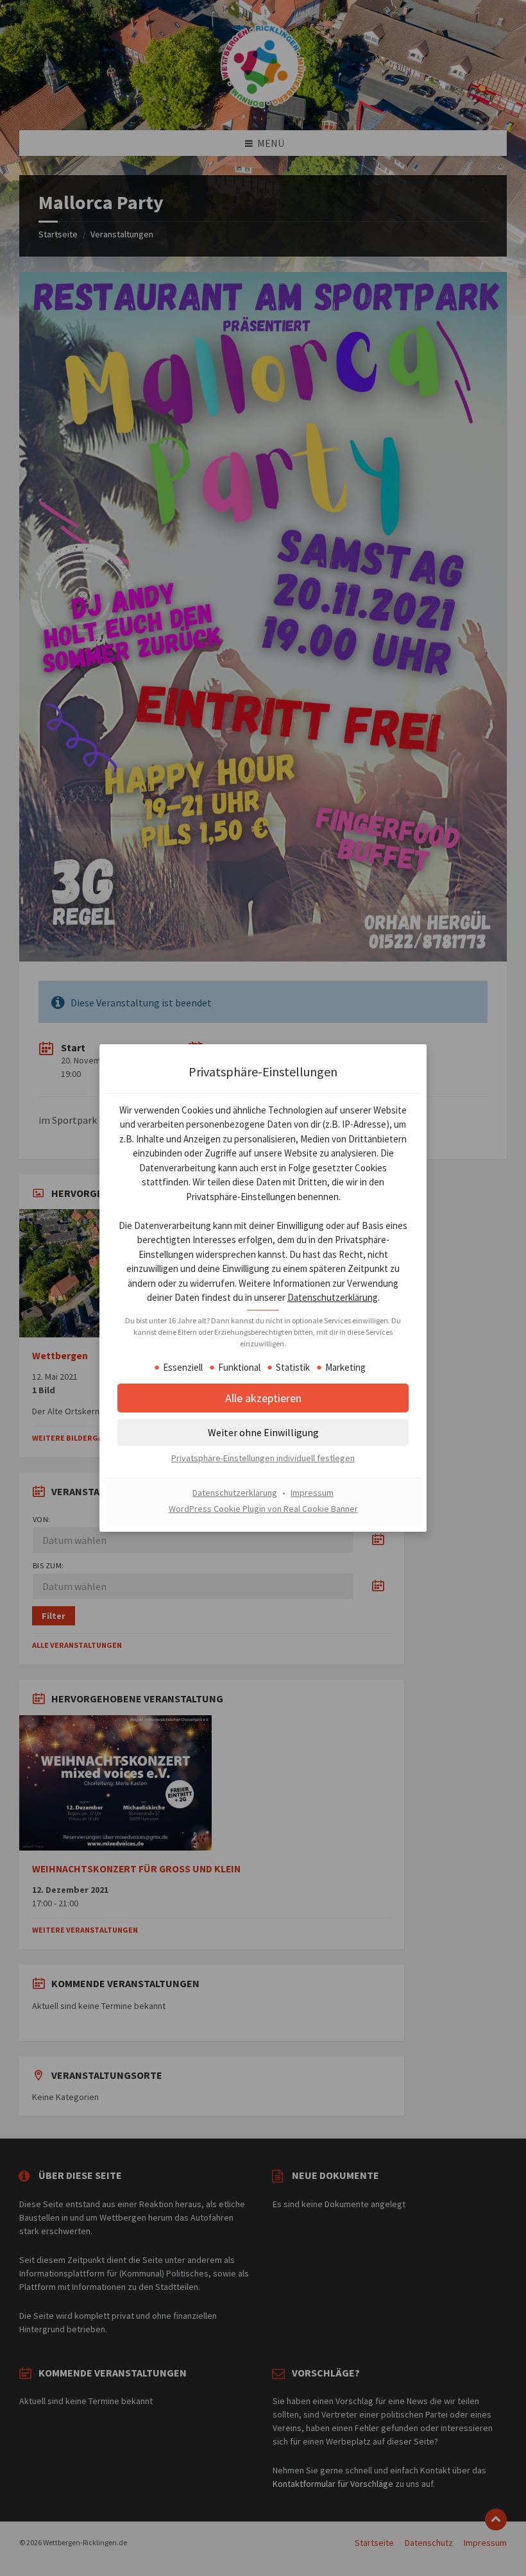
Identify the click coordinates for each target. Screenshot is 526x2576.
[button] (263, 1432)
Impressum (312, 1493)
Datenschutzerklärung (333, 1297)
